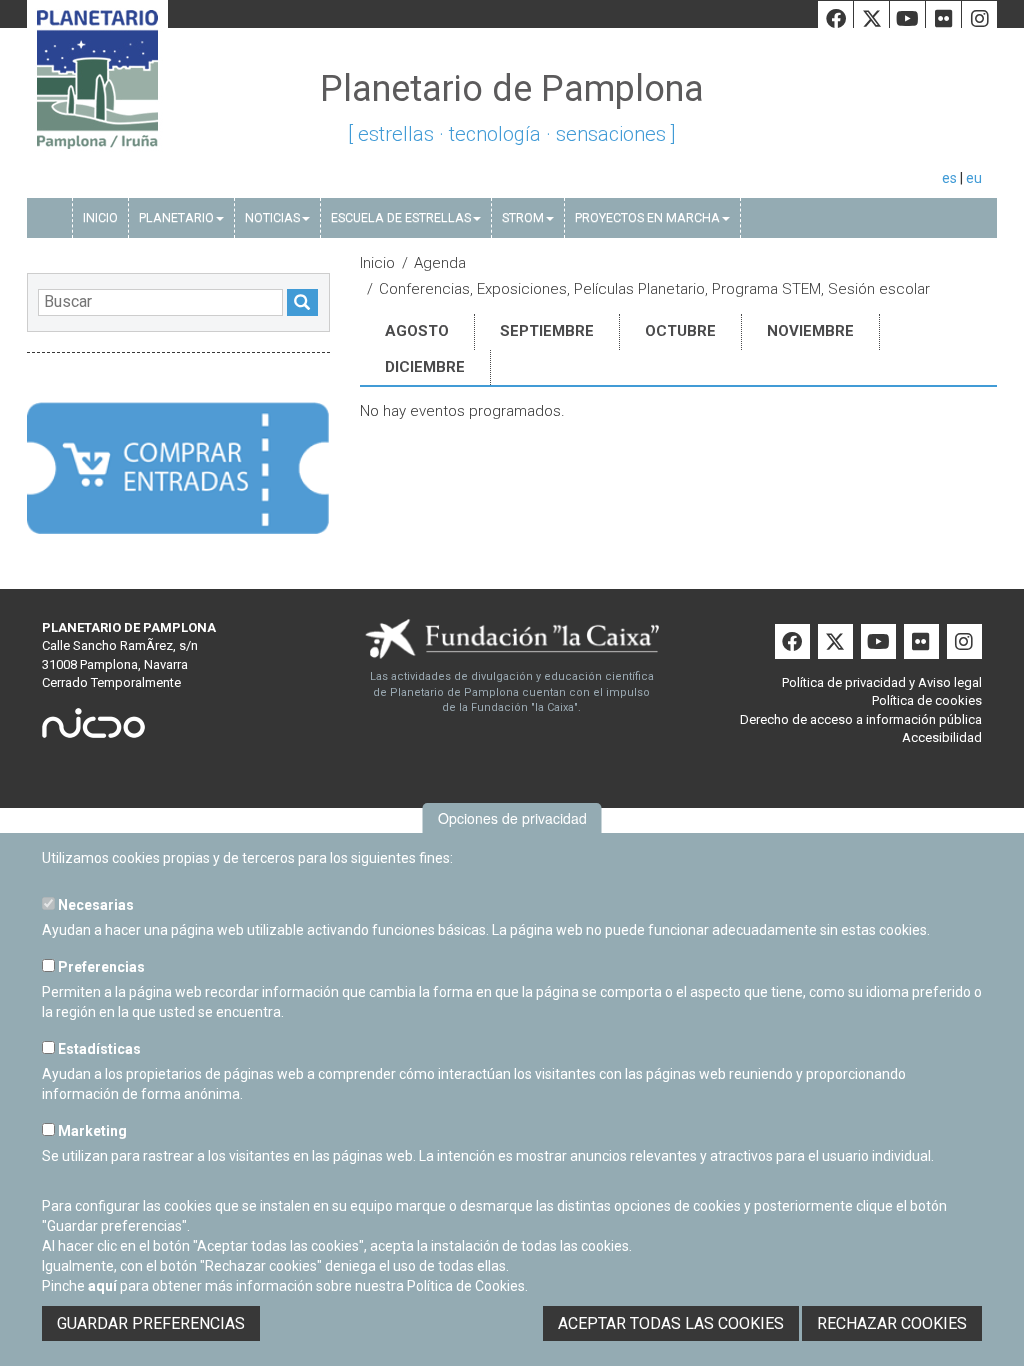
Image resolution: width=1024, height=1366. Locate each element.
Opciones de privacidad (512, 818)
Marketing (91, 1131)
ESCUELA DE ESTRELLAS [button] (401, 217)
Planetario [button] (176, 217)
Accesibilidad (942, 737)
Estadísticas (98, 1049)
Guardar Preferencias (151, 1323)
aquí (102, 1286)
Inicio (100, 217)
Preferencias (100, 967)
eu (974, 178)
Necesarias (94, 905)
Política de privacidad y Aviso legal (882, 682)
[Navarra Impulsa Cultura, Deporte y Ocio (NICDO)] (93, 729)
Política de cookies (927, 700)
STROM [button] (523, 217)
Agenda (440, 263)
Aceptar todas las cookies (671, 1323)
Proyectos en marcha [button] (647, 217)
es (949, 178)
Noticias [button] (272, 217)
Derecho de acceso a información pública (861, 719)
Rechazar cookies (892, 1323)
